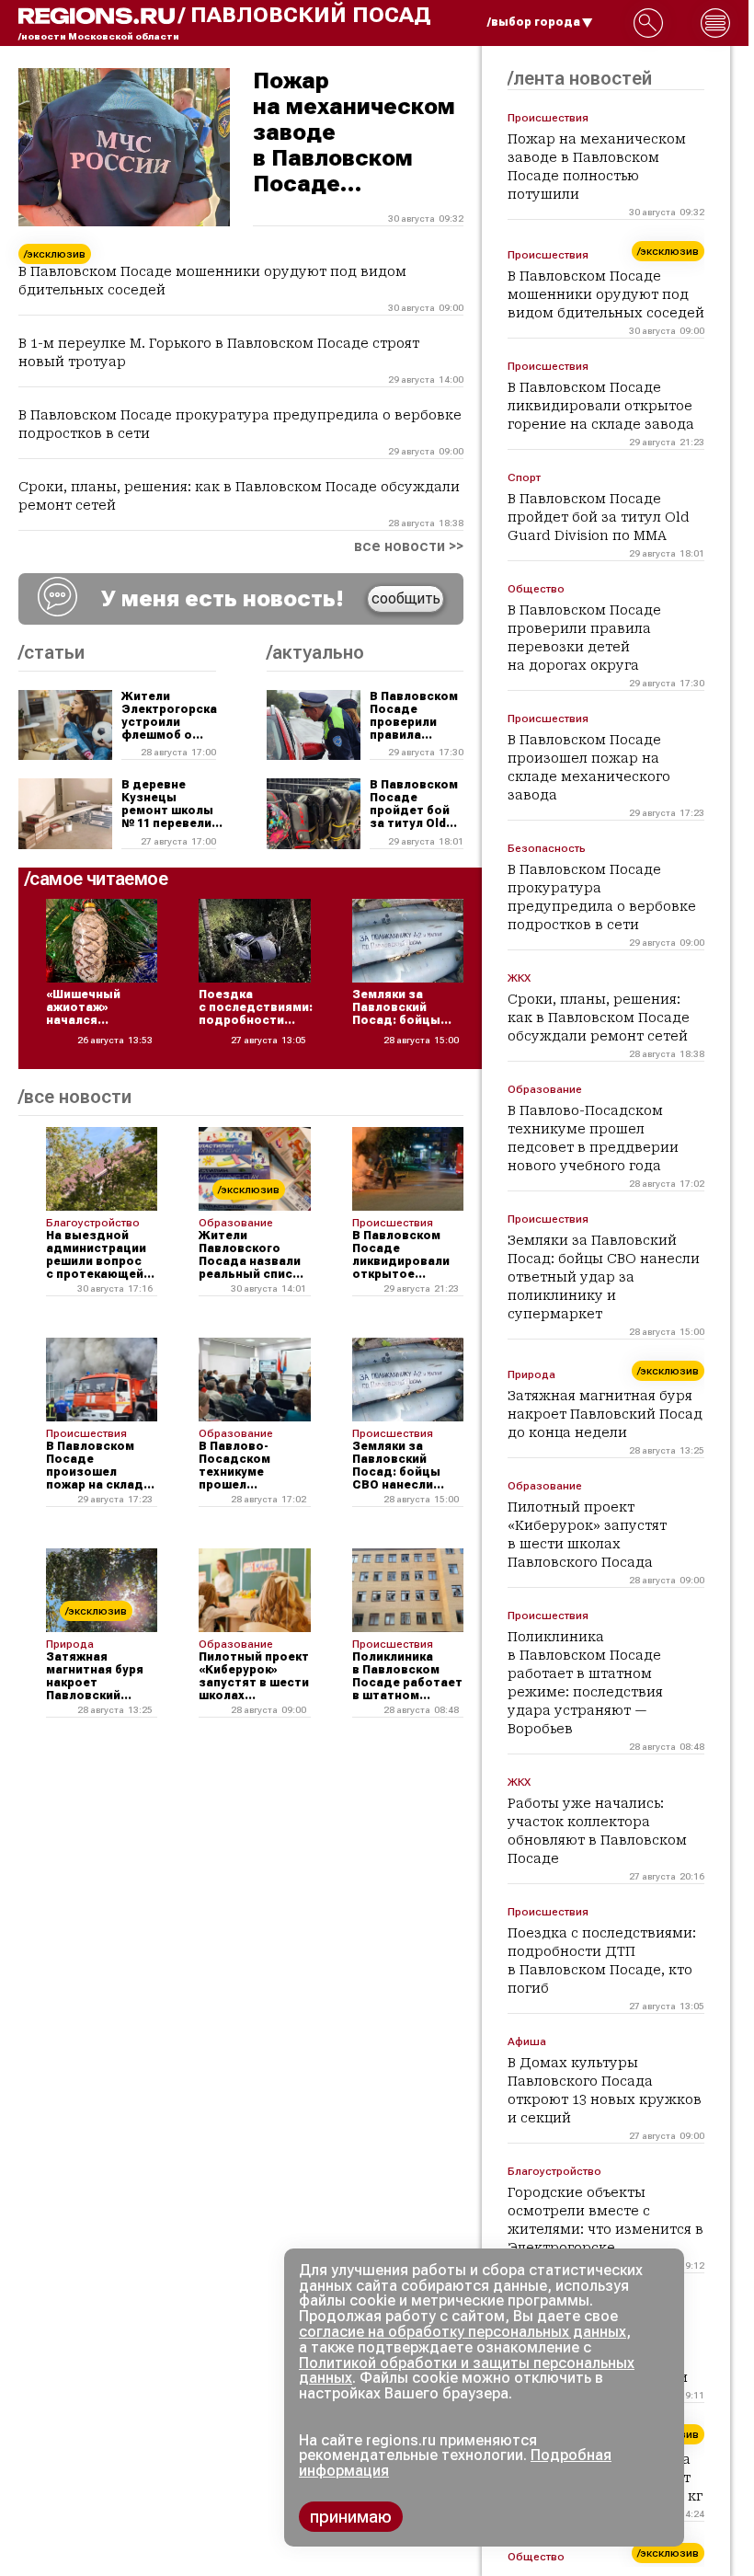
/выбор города (534, 22)
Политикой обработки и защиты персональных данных (467, 2371)
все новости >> (409, 546)
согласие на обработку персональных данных (463, 2332)
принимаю (351, 2517)
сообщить (406, 598)
